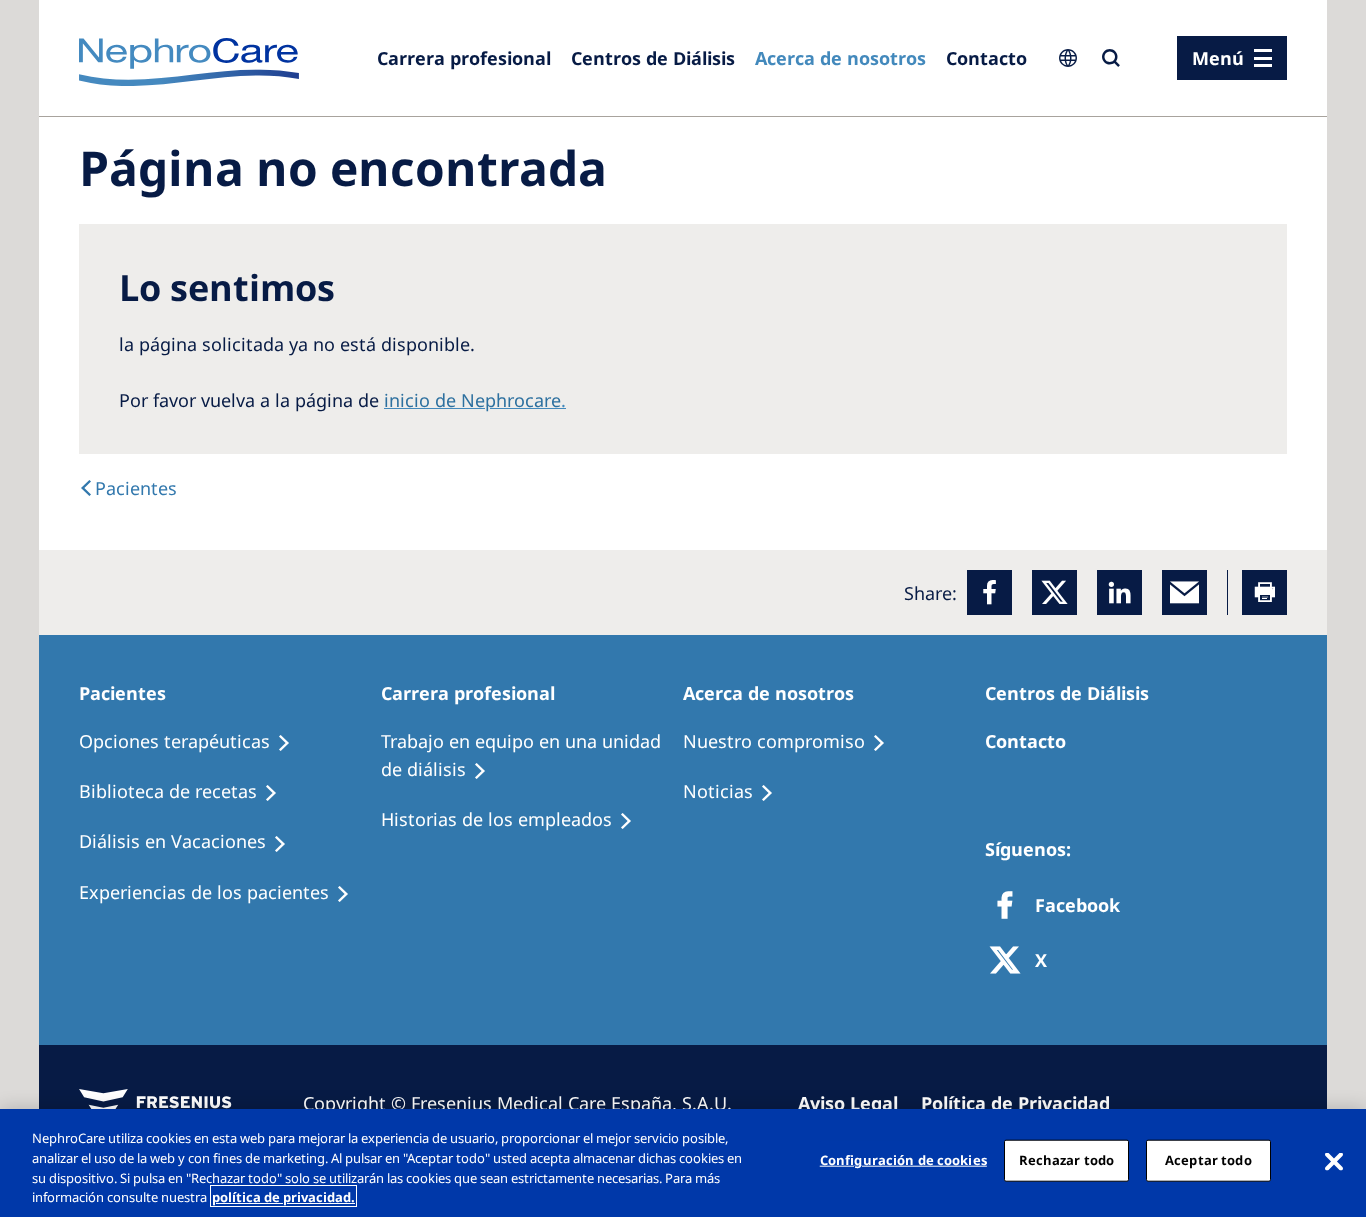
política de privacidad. (283, 1196)
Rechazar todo (1067, 1160)
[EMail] (1184, 592)
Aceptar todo (1208, 1160)
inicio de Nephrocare (472, 400)
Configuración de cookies (903, 1160)
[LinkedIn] (1119, 592)
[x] (1054, 592)
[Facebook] (989, 592)
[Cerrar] (1334, 1160)
